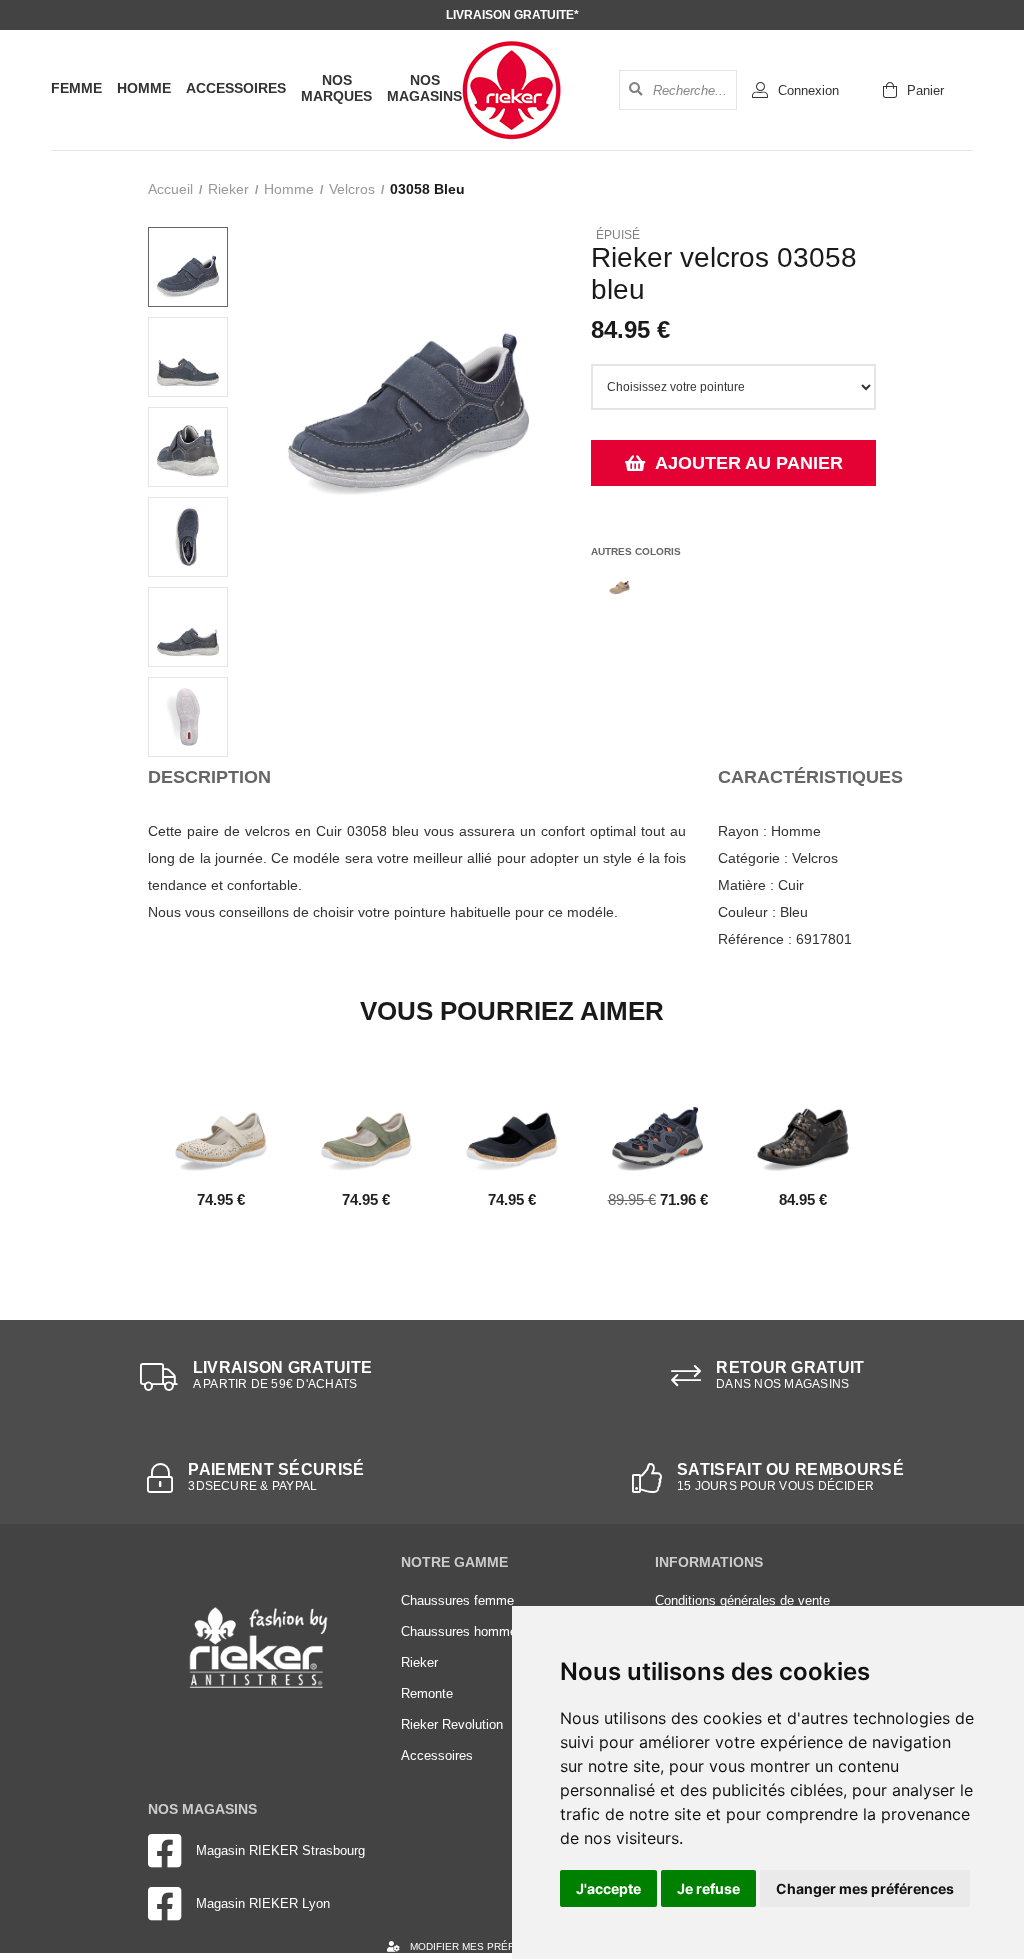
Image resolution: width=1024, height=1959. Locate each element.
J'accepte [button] (608, 1888)
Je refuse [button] (708, 1888)
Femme (76, 88)
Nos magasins (424, 88)
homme (289, 189)
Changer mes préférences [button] (865, 1888)
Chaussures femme (457, 1600)
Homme (144, 88)
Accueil (170, 189)
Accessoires (236, 88)
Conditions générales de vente (742, 1600)
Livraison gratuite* (512, 15)
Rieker (228, 189)
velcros (352, 189)
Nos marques (336, 88)
